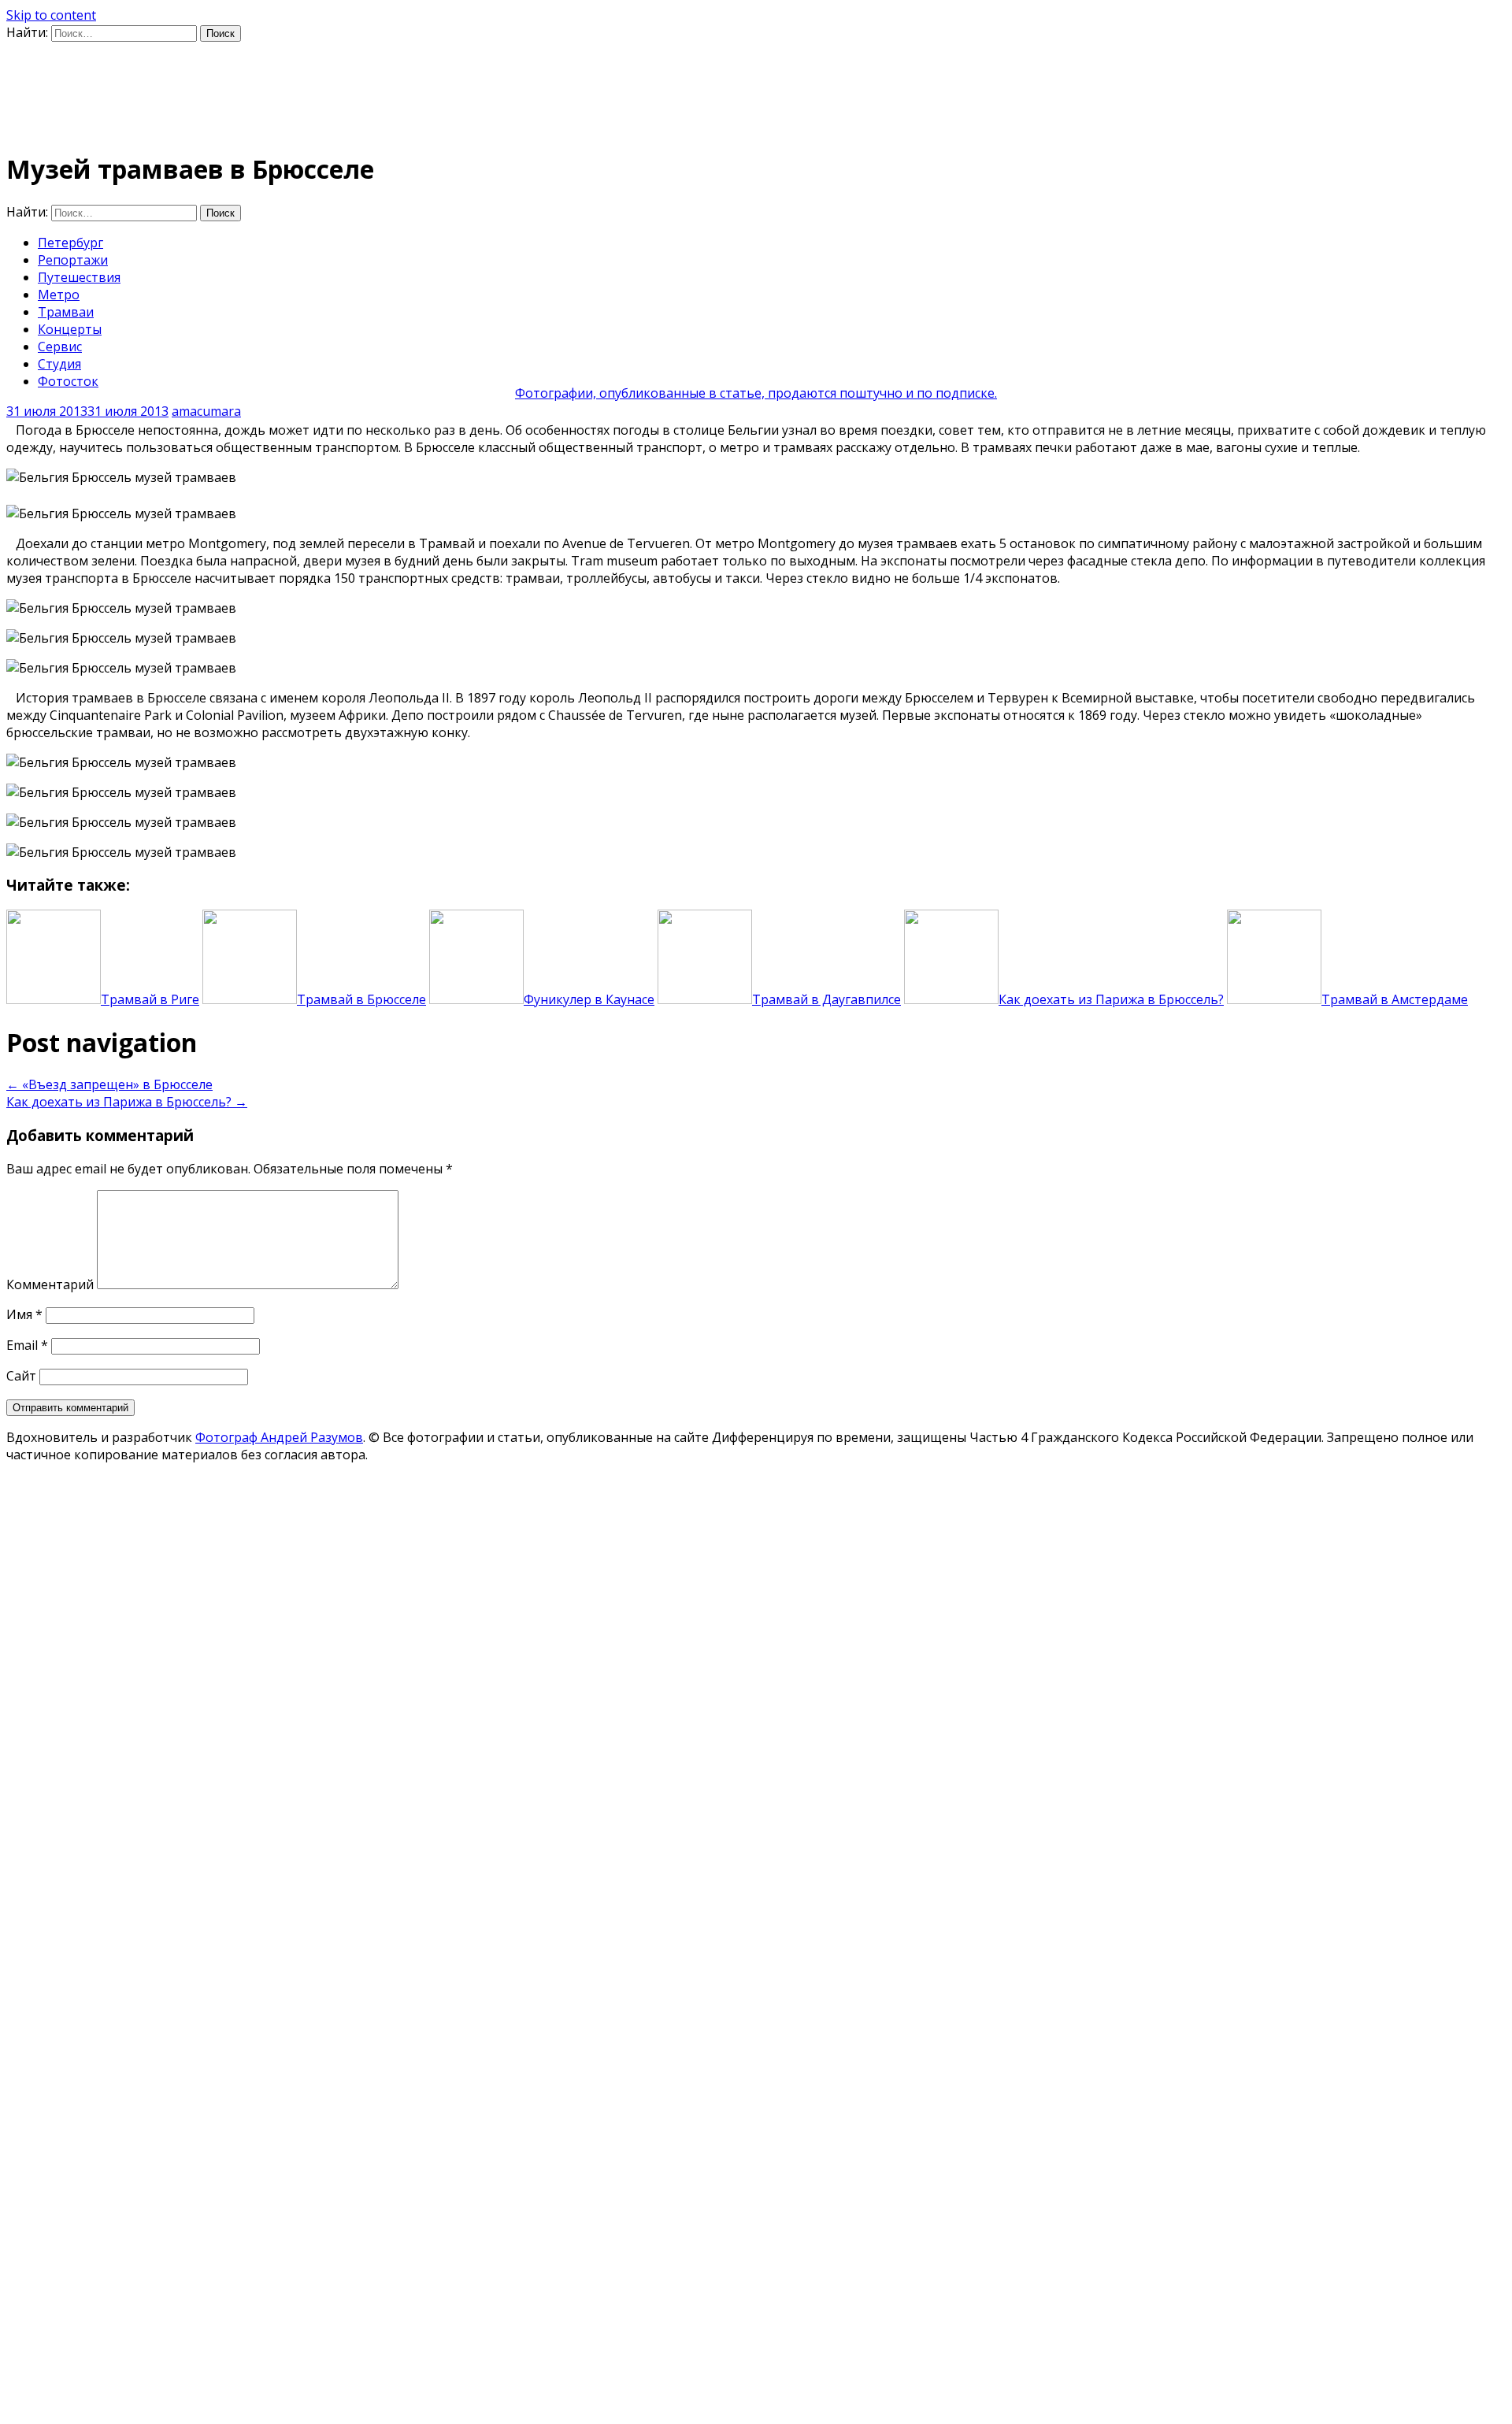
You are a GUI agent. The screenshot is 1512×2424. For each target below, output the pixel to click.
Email (27, 1345)
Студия (59, 364)
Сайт (21, 1376)
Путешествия (79, 277)
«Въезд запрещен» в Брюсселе (109, 1084)
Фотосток (68, 381)
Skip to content (51, 15)
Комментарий (50, 1284)
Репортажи (73, 260)
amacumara (206, 411)
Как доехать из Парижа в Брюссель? (127, 1102)
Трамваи (66, 312)
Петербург (70, 243)
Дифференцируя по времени (194, 75)
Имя (24, 1314)
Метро (59, 295)
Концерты (70, 329)
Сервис (60, 347)
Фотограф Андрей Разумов (279, 1437)
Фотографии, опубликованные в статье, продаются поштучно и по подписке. (756, 393)
